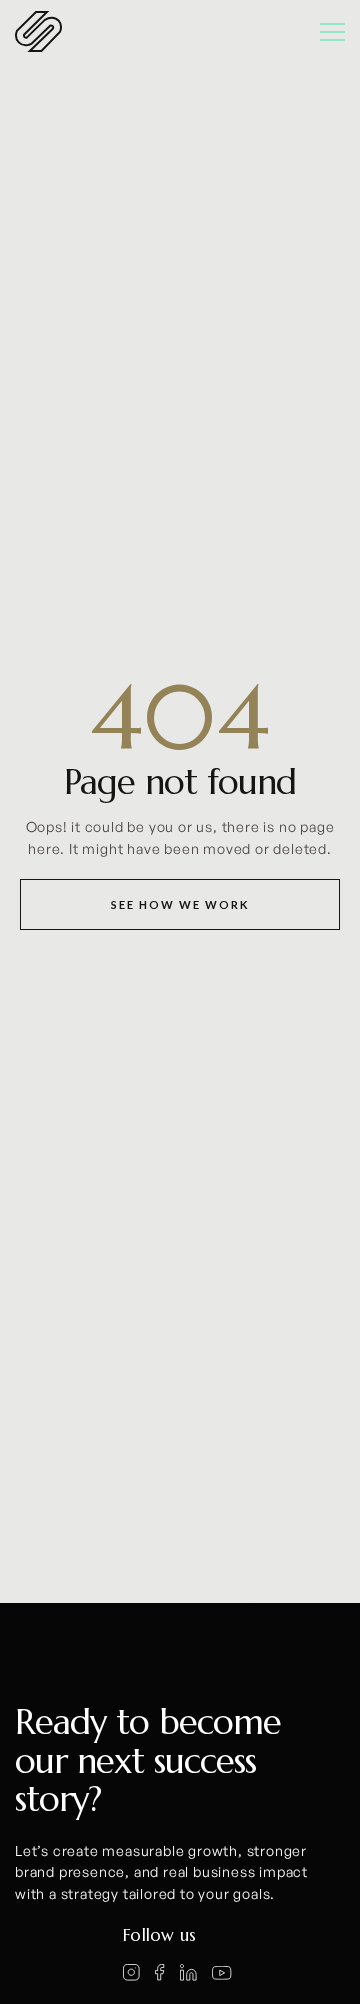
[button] (323, 32)
